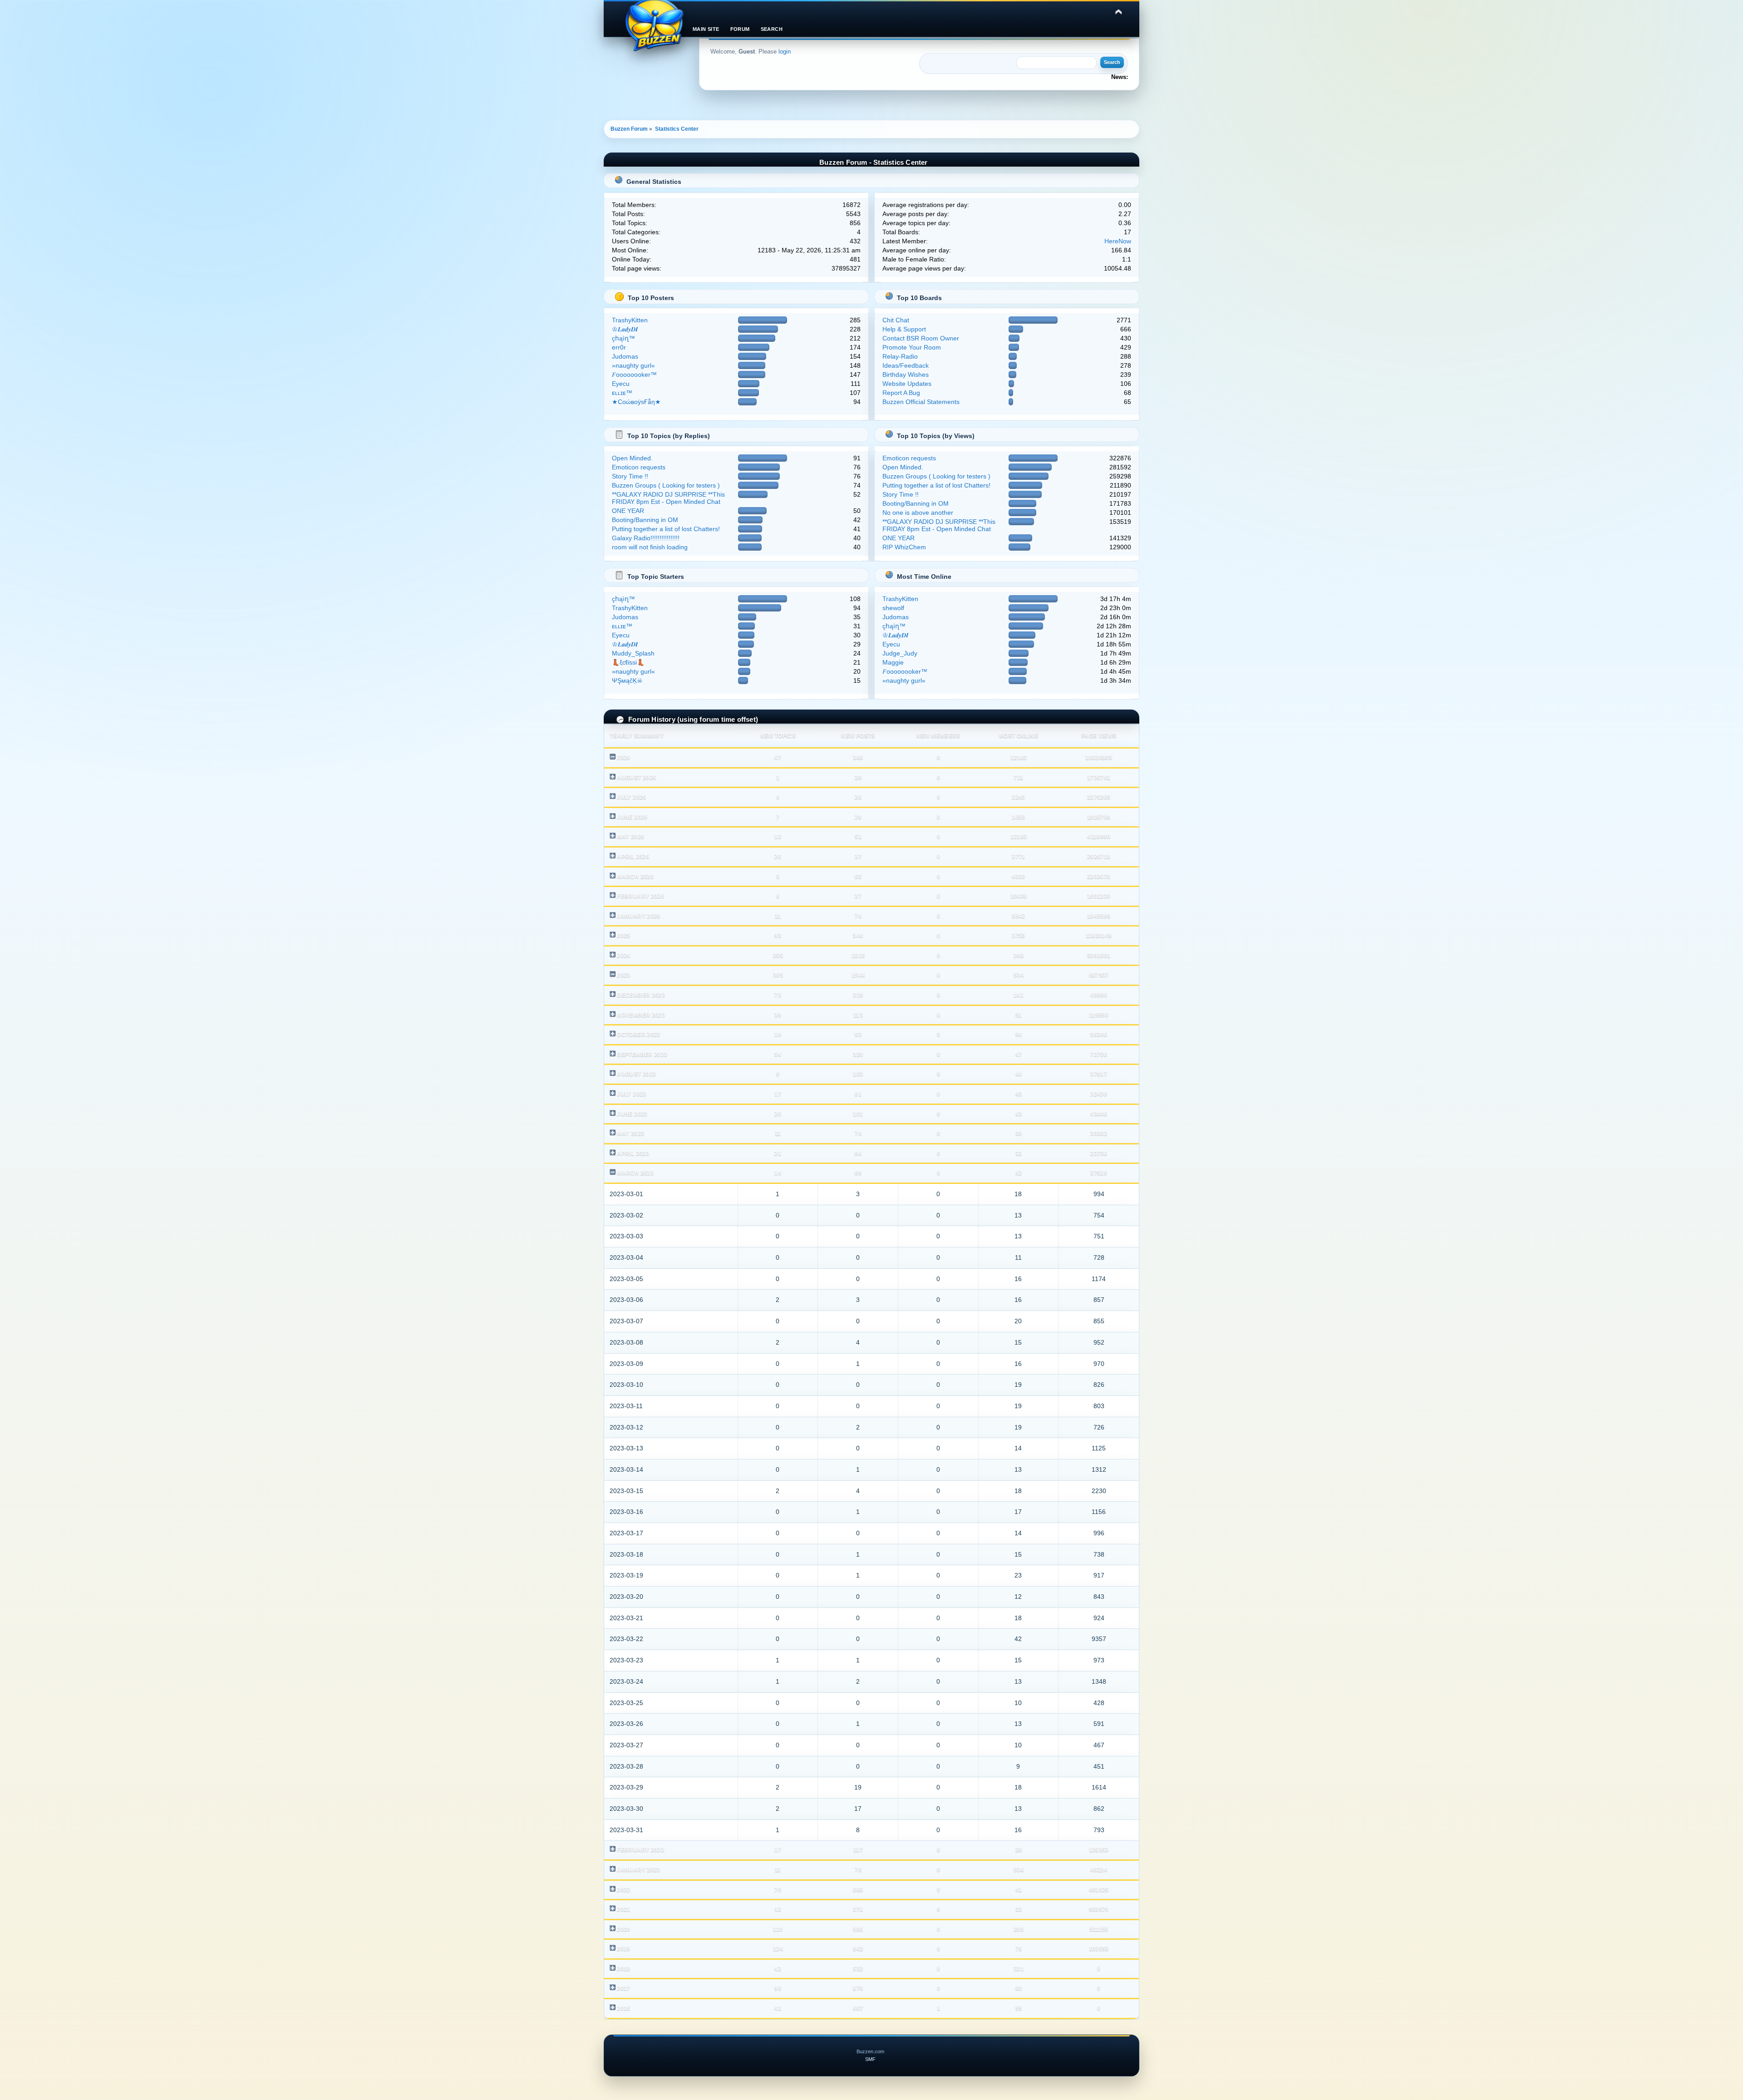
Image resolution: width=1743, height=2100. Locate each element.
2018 (623, 1969)
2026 (623, 758)
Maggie (893, 662)
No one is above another (918, 513)
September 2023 (642, 1055)
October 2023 (638, 1035)
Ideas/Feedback (906, 365)
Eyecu (621, 384)
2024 (623, 956)
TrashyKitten (630, 320)
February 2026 (640, 896)
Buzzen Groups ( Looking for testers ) (666, 485)
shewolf (893, 608)
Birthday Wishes (906, 375)
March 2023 (635, 1173)
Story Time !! (630, 476)
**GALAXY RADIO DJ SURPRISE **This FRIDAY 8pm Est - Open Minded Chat (668, 498)
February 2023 (640, 1850)
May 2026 (630, 837)
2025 (623, 936)
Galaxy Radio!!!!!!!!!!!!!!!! (646, 538)
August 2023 (636, 1074)
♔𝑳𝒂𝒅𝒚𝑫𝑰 (625, 329)
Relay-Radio (900, 356)
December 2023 (641, 995)
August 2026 (636, 778)
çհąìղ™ (623, 338)
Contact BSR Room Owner (921, 338)
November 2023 (641, 1015)
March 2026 (635, 877)
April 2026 (633, 857)
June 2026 (632, 817)
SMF (870, 2059)
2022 (623, 1890)
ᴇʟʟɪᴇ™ (622, 393)
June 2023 (632, 1114)
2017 (623, 1988)
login (785, 52)
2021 (623, 1909)
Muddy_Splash (633, 653)
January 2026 (638, 916)
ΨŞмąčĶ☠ (627, 680)
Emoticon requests (639, 467)
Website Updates (907, 384)
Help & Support (904, 329)
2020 (623, 1929)
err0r (619, 347)
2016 (623, 2008)
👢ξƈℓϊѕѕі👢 (628, 662)
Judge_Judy (900, 653)
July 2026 (631, 797)
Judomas (625, 356)
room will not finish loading (650, 547)
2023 (623, 975)
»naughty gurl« (633, 365)
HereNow (1118, 241)
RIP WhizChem (904, 547)
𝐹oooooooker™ (634, 375)
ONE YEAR (628, 511)
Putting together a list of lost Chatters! (666, 529)
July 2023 (631, 1094)
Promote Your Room (912, 347)
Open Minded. (632, 458)
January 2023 (638, 1870)
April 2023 (633, 1154)
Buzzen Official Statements (921, 402)
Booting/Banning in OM (645, 520)
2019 (623, 1949)
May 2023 (630, 1134)
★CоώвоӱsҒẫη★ (636, 402)
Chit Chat (896, 320)
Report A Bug (901, 393)
